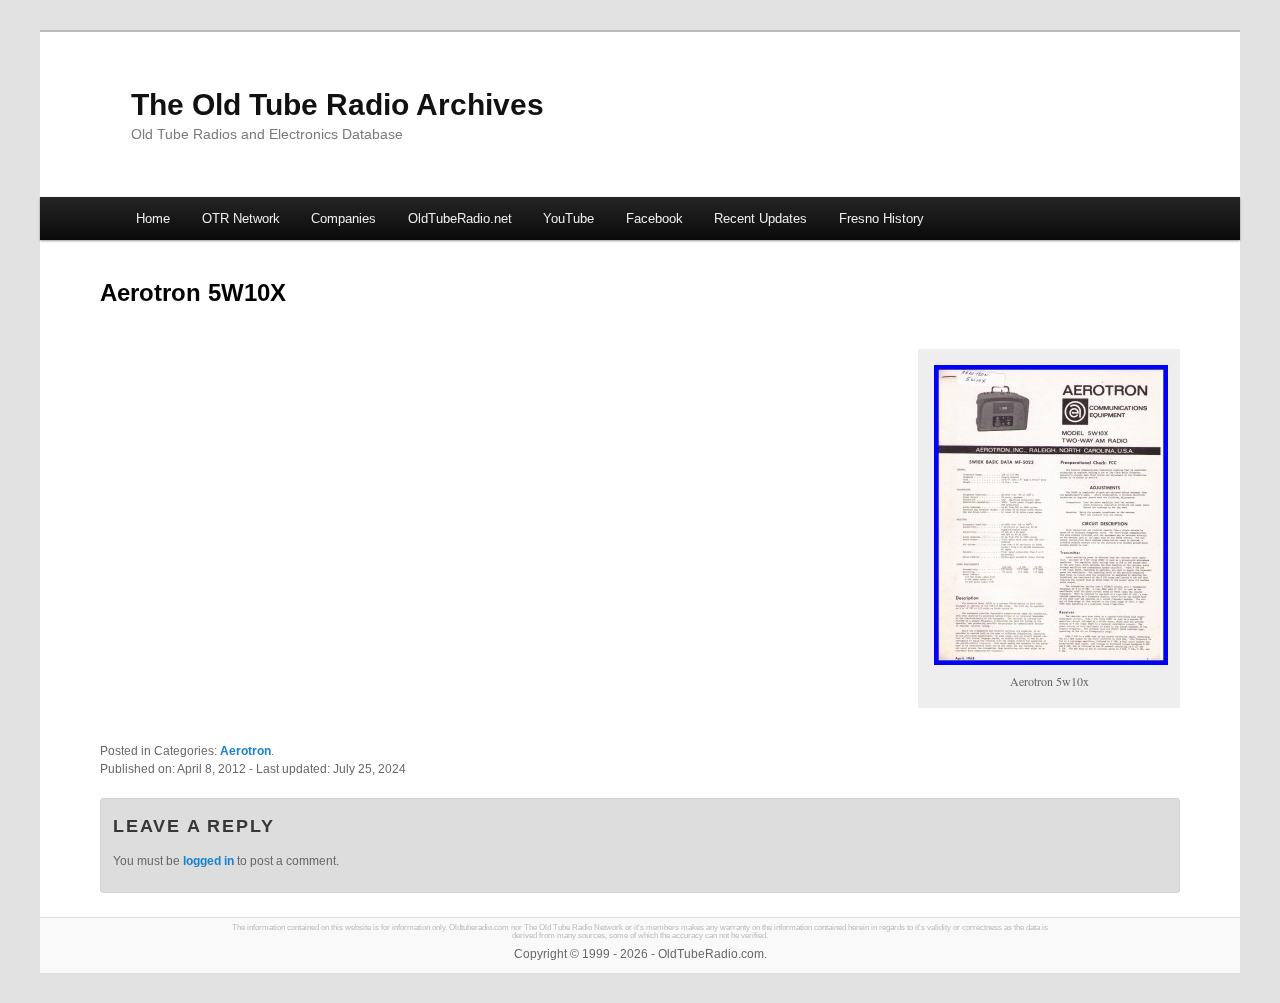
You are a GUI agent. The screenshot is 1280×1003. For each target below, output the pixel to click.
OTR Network (241, 218)
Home (153, 218)
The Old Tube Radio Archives (337, 104)
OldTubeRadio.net (460, 218)
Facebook (654, 218)
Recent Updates (760, 218)
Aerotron (245, 751)
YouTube (568, 218)
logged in (208, 861)
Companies (343, 218)
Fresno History (881, 218)
